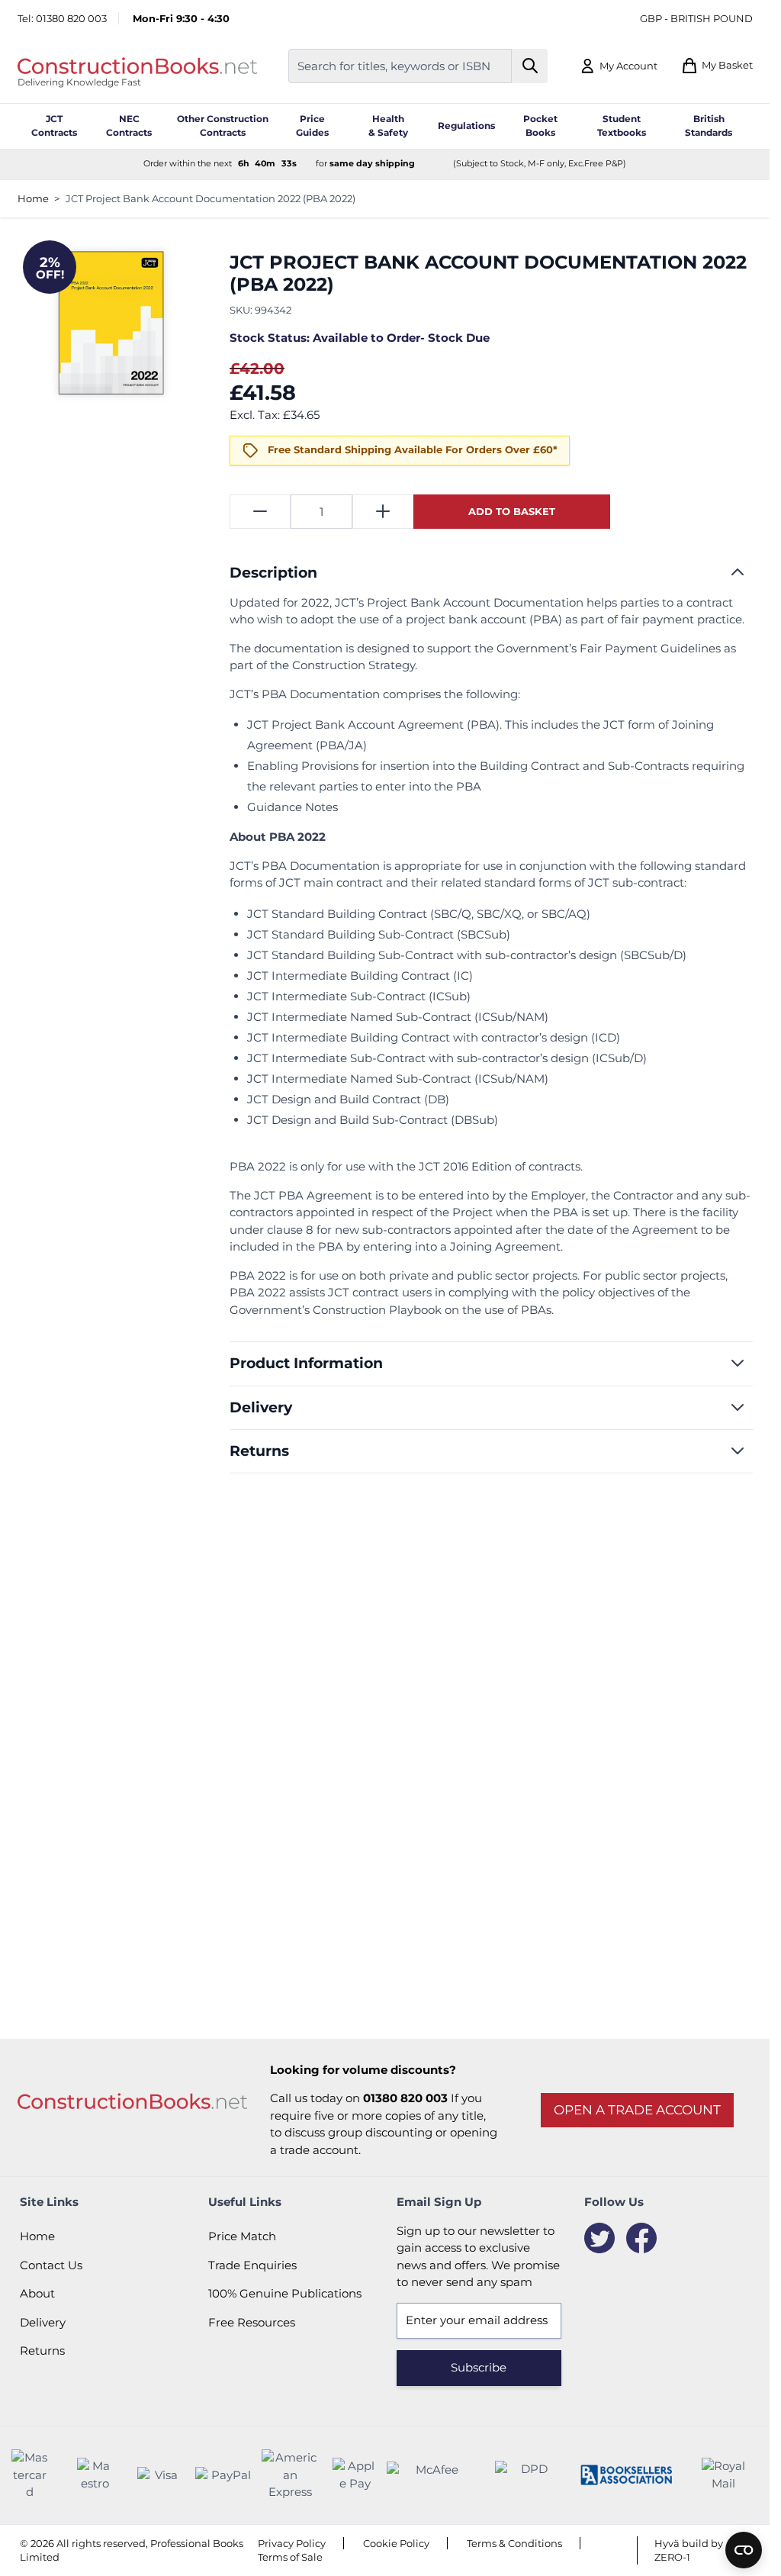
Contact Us (51, 2265)
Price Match (242, 2236)
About (37, 2293)
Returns (42, 2351)
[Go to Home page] (137, 66)
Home (33, 198)
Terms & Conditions (514, 2543)
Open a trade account (637, 2110)
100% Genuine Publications (285, 2293)
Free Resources (252, 2322)
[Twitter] (599, 2238)
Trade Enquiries (252, 2265)
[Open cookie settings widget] (744, 2550)
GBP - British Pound (696, 18)
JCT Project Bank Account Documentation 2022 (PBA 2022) (211, 198)
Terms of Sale (290, 2557)
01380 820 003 (71, 18)
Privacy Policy (292, 2543)
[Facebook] (641, 2238)
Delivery (43, 2322)
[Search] (530, 66)
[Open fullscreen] (109, 326)
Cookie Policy (396, 2543)
